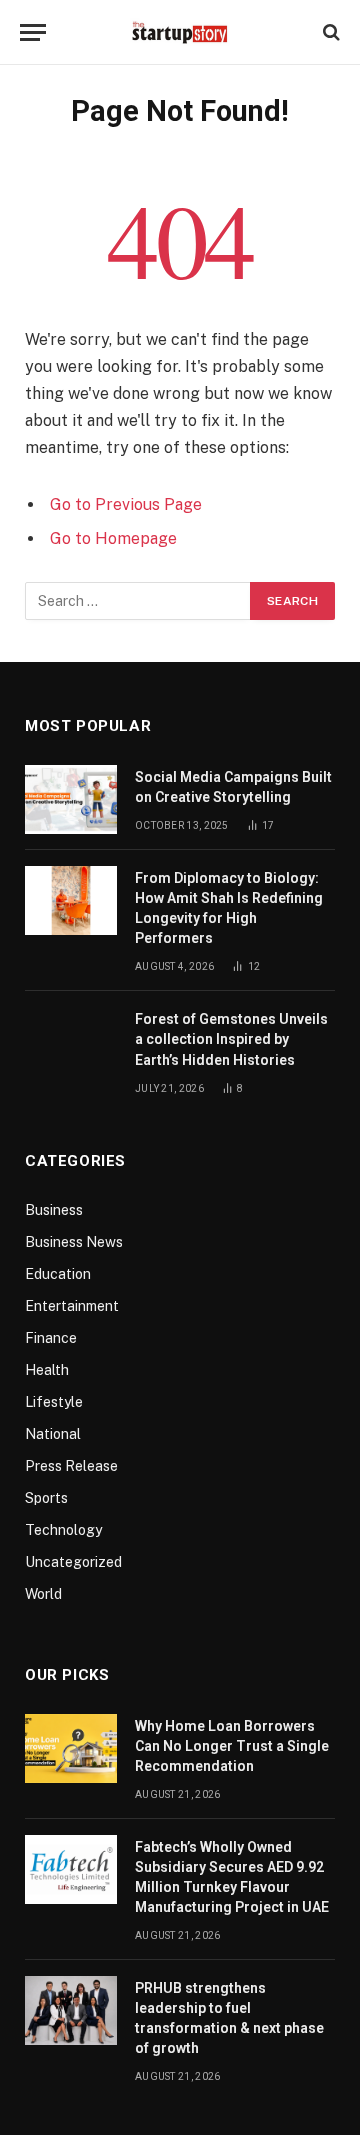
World (43, 1594)
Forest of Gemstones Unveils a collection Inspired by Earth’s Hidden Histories (231, 1039)
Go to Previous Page (126, 504)
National (53, 1434)
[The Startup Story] (180, 32)
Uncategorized (73, 1562)
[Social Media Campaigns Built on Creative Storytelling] (71, 799)
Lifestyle (54, 1402)
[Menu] (33, 32)
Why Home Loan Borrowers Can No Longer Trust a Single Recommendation (232, 1746)
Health (47, 1370)
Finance (51, 1338)
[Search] (329, 32)
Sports (46, 1498)
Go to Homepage (113, 538)
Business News (74, 1242)
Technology (63, 1530)
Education (58, 1274)
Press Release (71, 1466)
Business (54, 1210)
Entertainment (72, 1306)
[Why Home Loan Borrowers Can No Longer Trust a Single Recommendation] (71, 1748)
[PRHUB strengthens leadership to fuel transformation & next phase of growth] (71, 2010)
